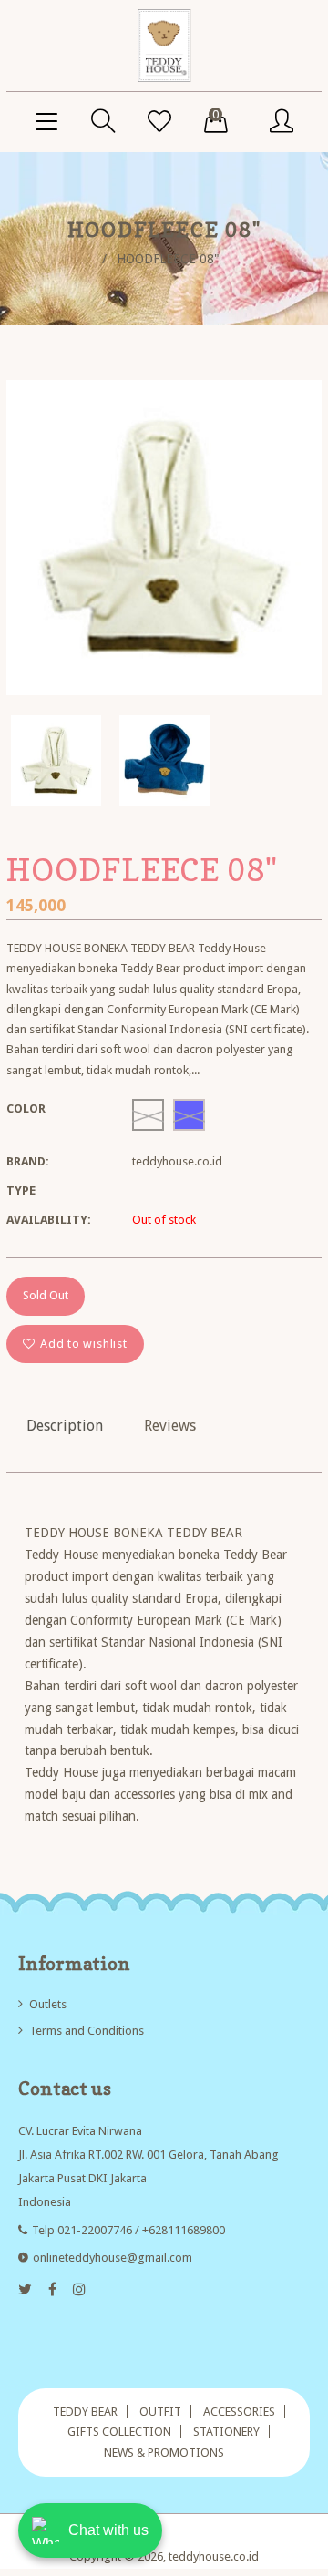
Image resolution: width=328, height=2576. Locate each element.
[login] (282, 122)
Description (65, 1426)
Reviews (170, 1426)
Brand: (28, 1161)
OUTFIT (160, 2412)
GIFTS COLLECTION (119, 2432)
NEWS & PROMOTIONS (164, 2453)
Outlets (48, 2004)
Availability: (49, 1220)
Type (21, 1191)
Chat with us (108, 2530)
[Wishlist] (159, 122)
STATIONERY (226, 2432)
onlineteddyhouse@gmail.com (113, 2258)
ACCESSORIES (239, 2412)
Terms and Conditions (87, 2031)
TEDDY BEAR (85, 2412)
